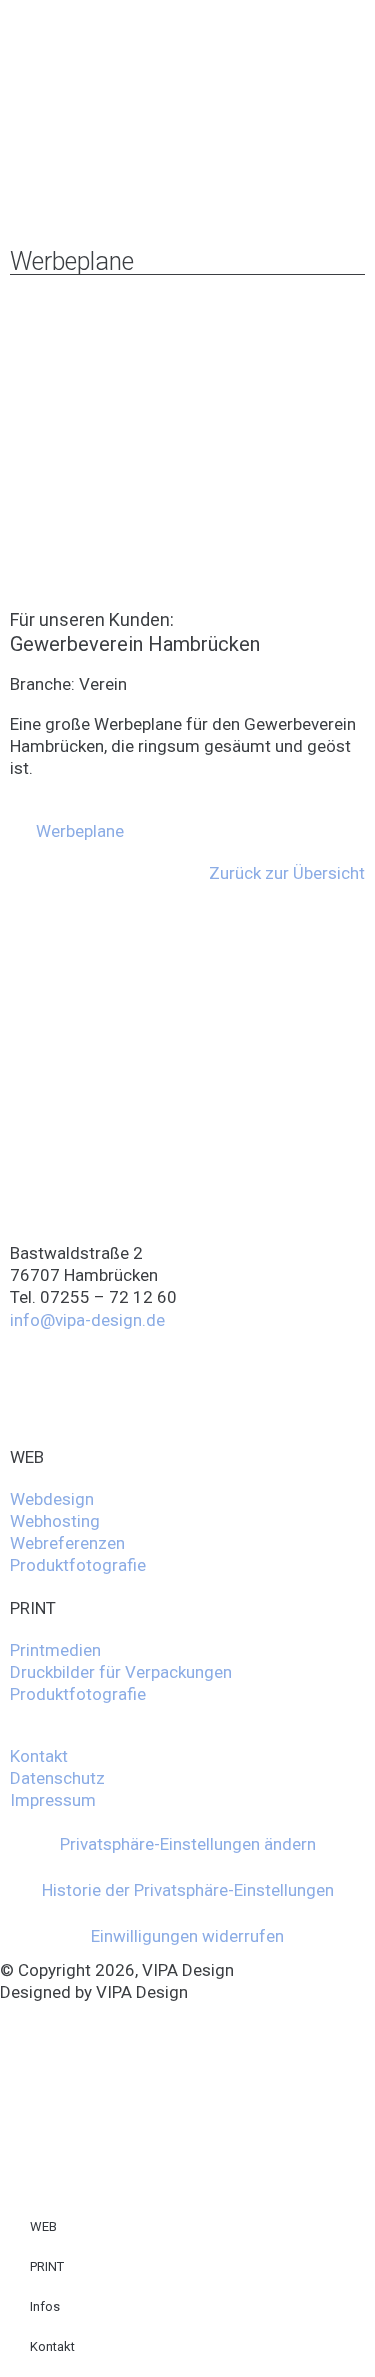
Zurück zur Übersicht (287, 873)
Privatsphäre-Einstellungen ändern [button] (188, 1844)
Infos (45, 2306)
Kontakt (52, 2346)
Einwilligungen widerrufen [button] (187, 1936)
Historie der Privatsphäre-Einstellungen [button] (188, 1890)
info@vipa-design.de (87, 1320)
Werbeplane (80, 831)
